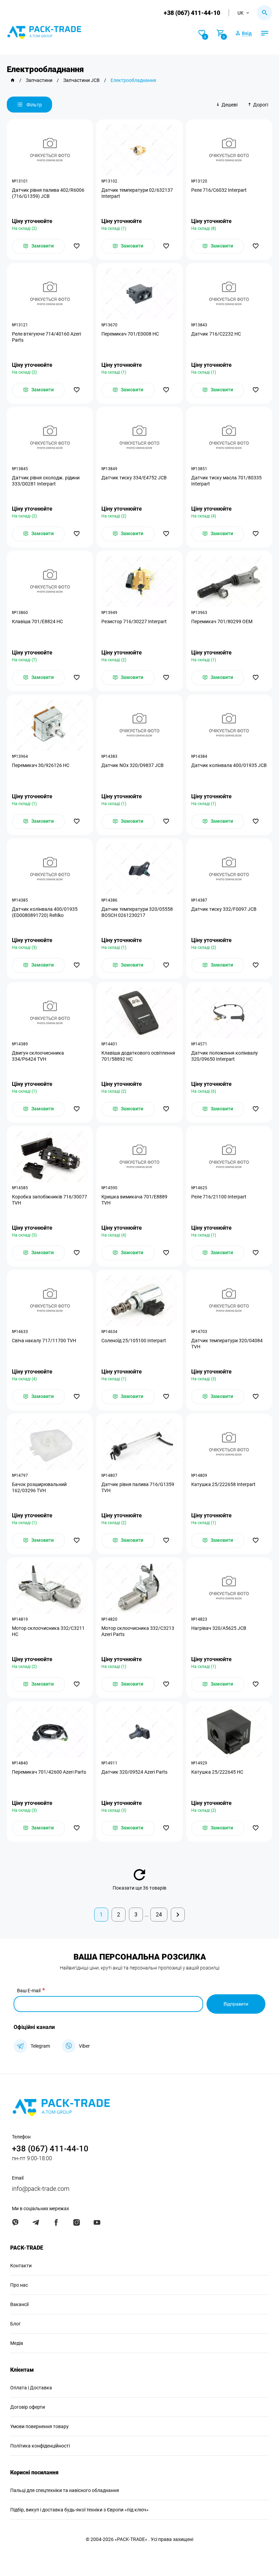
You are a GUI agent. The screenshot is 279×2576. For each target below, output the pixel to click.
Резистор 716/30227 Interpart (134, 621)
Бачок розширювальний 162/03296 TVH (39, 1487)
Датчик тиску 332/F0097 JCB (224, 909)
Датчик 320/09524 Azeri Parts (134, 1772)
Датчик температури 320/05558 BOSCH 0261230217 (137, 912)
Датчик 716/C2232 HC (216, 334)
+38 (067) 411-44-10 (192, 13)
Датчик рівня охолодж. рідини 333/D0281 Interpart (46, 481)
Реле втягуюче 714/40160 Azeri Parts (46, 337)
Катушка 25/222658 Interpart (223, 1484)
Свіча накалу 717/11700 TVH (44, 1341)
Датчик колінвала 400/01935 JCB (229, 765)
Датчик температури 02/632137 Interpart (137, 193)
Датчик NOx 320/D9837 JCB (133, 765)
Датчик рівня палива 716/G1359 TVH (138, 1487)
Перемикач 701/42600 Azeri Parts (49, 1772)
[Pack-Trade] (13, 80)
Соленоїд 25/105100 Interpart (134, 1341)
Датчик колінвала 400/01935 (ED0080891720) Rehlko (45, 912)
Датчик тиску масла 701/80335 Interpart (226, 481)
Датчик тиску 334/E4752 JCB (134, 478)
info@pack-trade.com (41, 2189)
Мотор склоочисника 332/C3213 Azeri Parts (138, 1631)
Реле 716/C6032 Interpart (219, 190)
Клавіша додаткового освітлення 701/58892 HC (138, 1056)
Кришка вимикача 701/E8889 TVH (134, 1200)
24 (159, 1915)
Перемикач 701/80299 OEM (222, 621)
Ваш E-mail (29, 1991)
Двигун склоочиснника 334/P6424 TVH (38, 1056)
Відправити (236, 2004)
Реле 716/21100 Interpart (219, 1197)
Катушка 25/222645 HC (217, 1772)
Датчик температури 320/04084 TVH (227, 1344)
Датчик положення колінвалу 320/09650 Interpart (225, 1056)
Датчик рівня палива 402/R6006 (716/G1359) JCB (48, 193)
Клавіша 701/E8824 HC (37, 621)
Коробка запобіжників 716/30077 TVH (50, 1200)
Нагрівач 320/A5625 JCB (219, 1628)
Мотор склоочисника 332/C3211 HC (48, 1631)
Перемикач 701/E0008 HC (130, 334)
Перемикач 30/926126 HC (41, 765)
